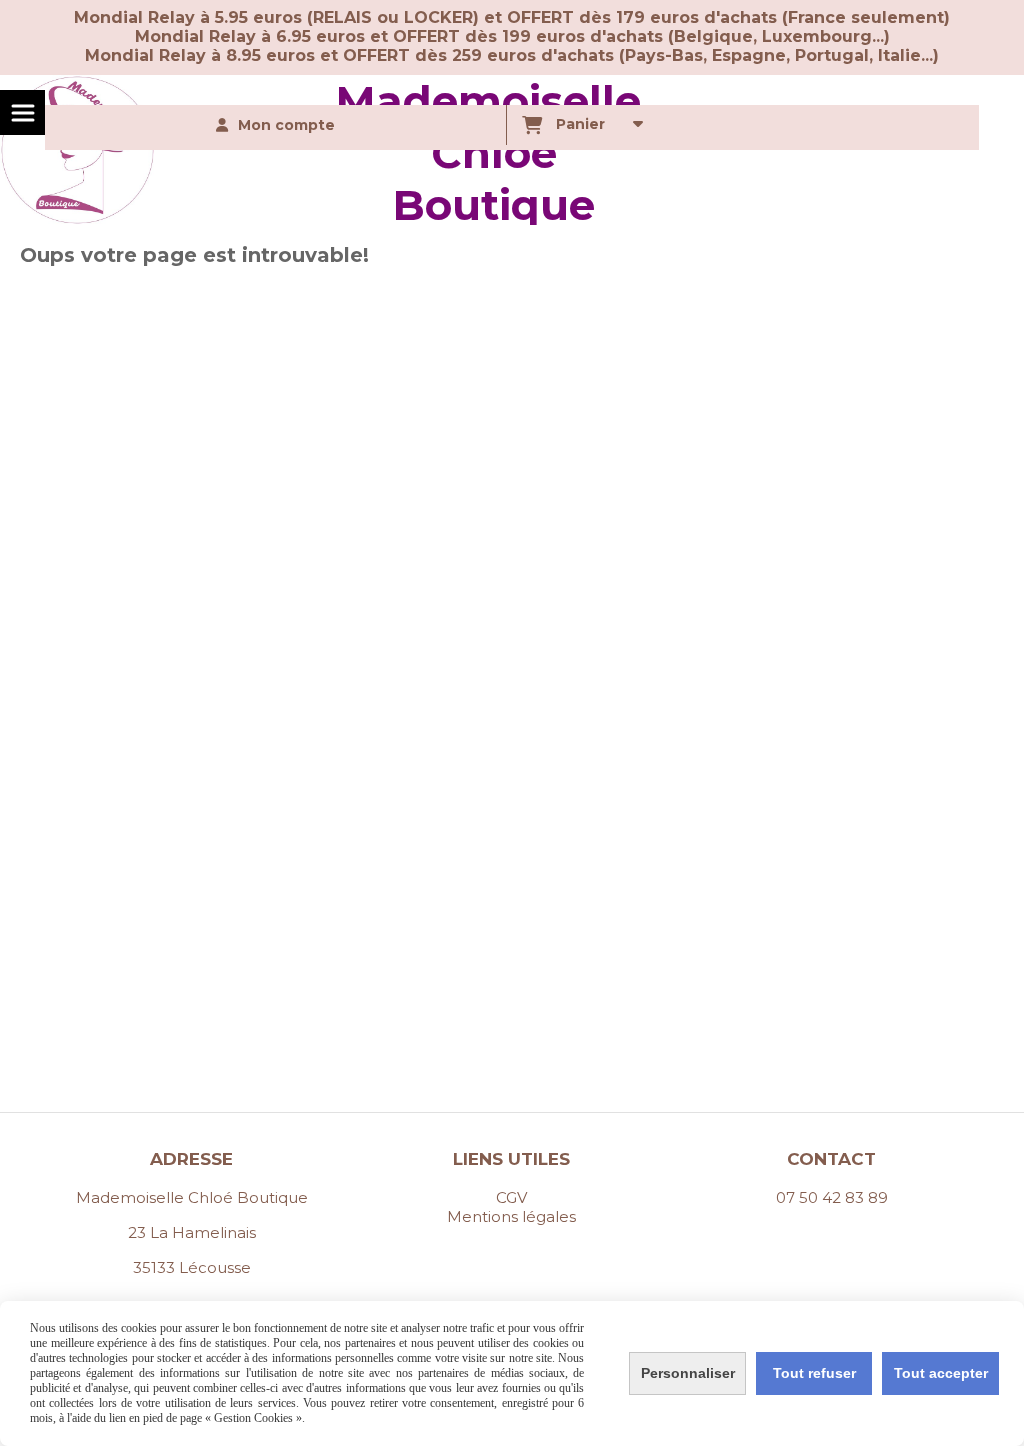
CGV (511, 1197)
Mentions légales (511, 1216)
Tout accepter (941, 1373)
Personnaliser (688, 1373)
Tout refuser (814, 1373)
